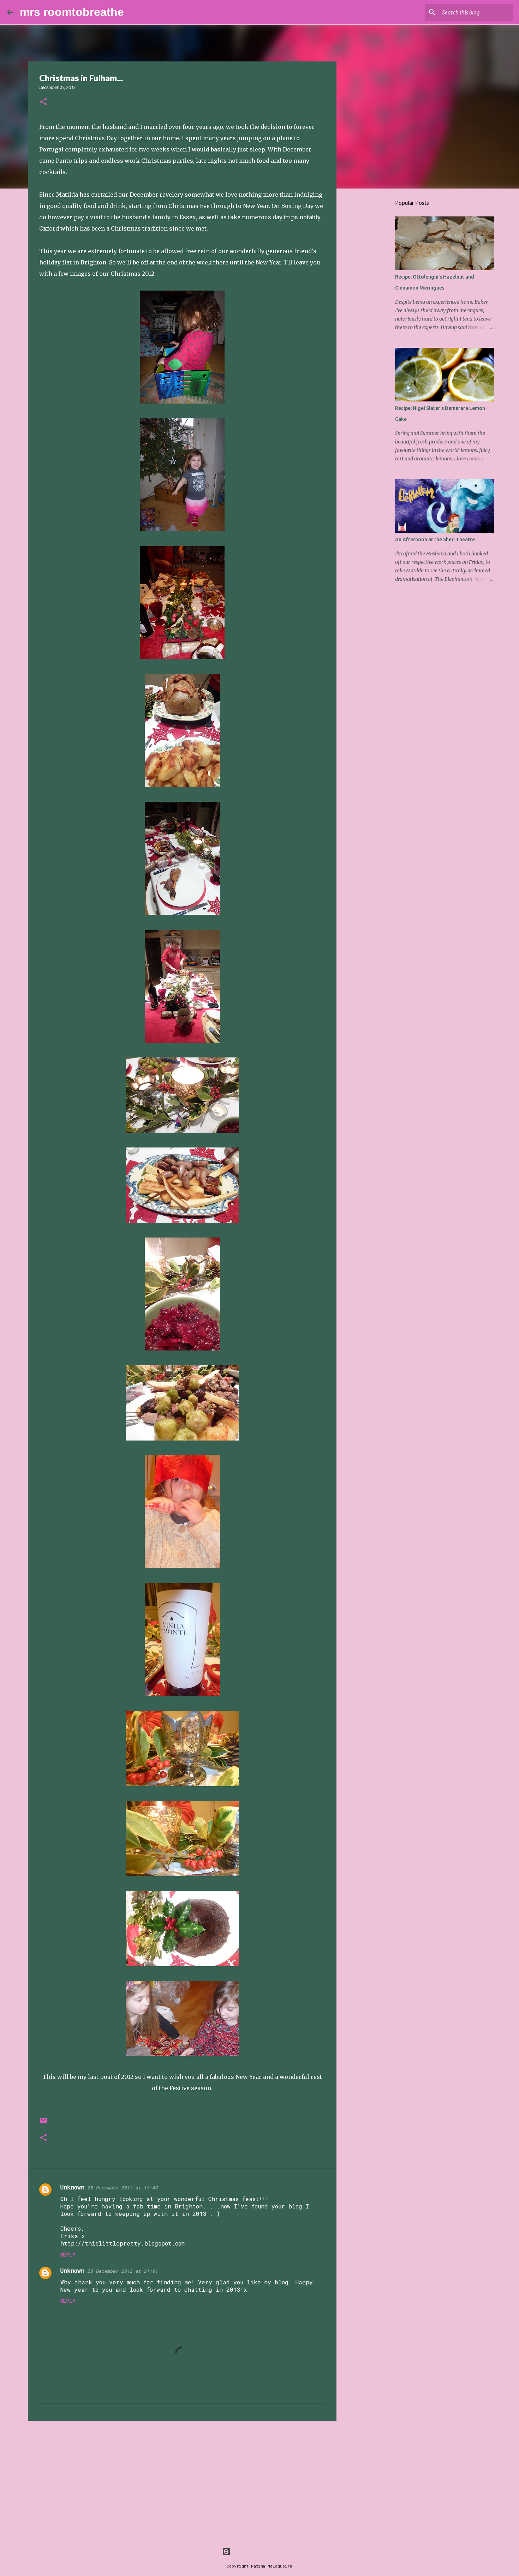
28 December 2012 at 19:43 (123, 2188)
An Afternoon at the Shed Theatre (435, 539)
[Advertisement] (182, 2481)
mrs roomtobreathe (72, 12)
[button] (43, 102)
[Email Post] (43, 2123)
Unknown (72, 2187)
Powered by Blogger (264, 2551)
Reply (68, 2255)
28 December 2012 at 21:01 (123, 2271)
